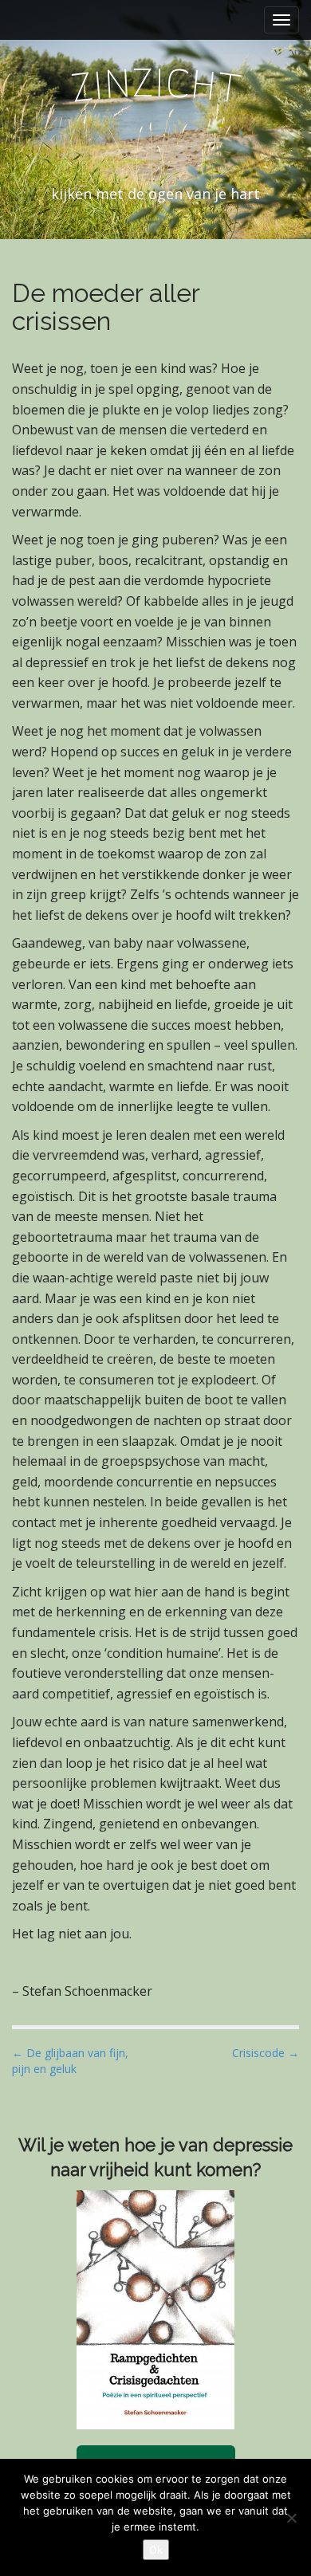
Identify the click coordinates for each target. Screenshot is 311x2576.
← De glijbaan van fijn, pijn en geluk (70, 2061)
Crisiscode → (266, 2053)
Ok (156, 2550)
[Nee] (291, 2518)
